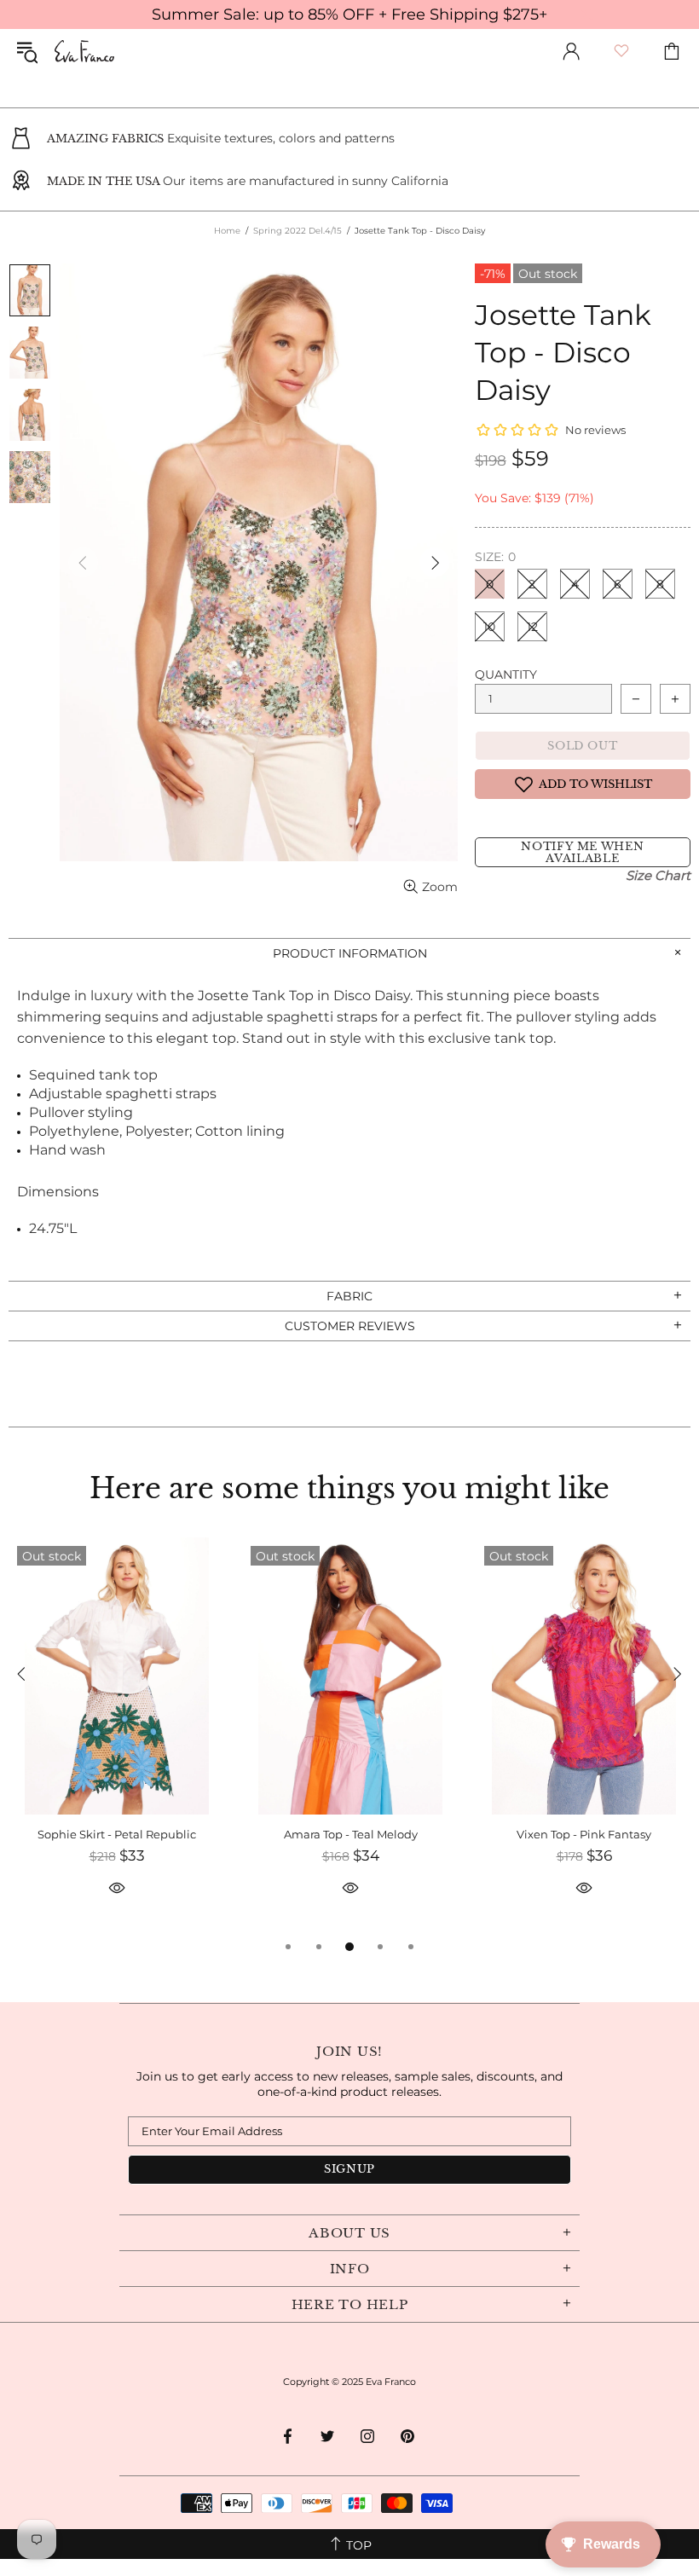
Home (227, 231)
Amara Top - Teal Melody (351, 1834)
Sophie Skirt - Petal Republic (117, 1834)
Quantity (506, 674)
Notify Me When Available (582, 852)
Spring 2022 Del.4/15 (298, 231)
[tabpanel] (117, 1737)
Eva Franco (84, 51)
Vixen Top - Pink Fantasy (584, 1834)
